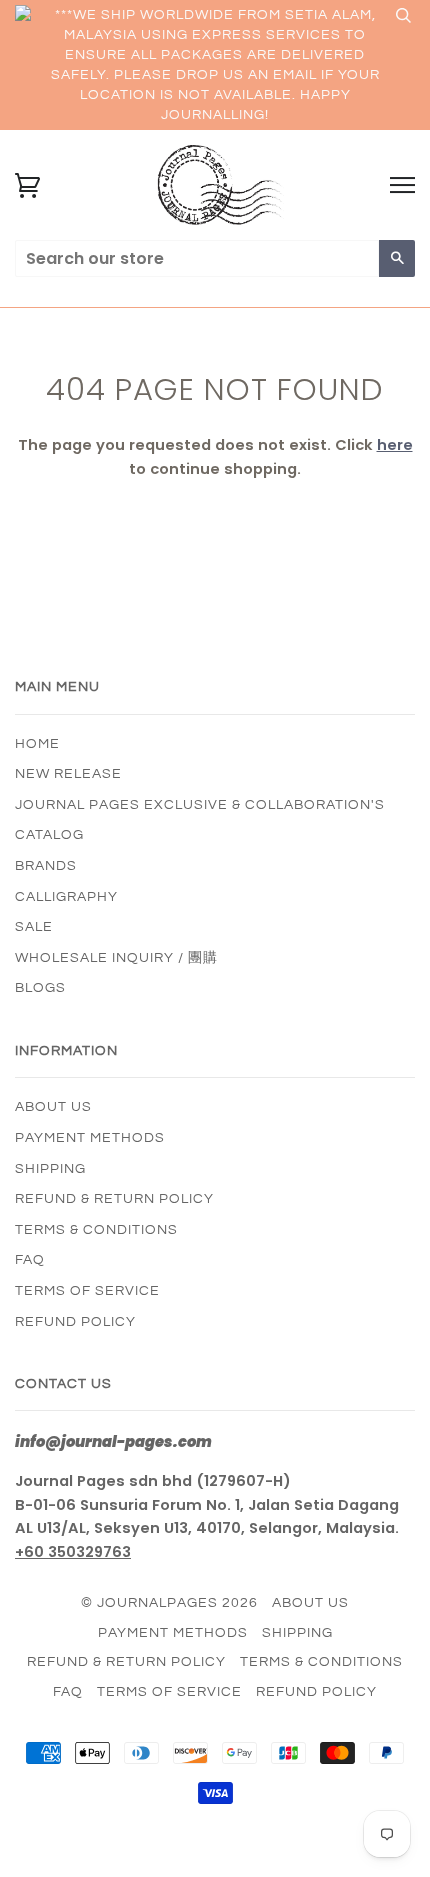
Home (37, 744)
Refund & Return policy (114, 1199)
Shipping (50, 1169)
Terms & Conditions (96, 1230)
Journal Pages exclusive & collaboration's (200, 805)
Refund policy (75, 1322)
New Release (68, 774)
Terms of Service (87, 1291)
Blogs (40, 988)
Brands (46, 866)
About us (53, 1107)
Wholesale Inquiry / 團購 (116, 958)
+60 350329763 (73, 1552)
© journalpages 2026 (169, 1603)
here (395, 445)
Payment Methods (90, 1138)
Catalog (49, 835)
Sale (34, 927)
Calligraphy (66, 897)
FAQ (30, 1260)
